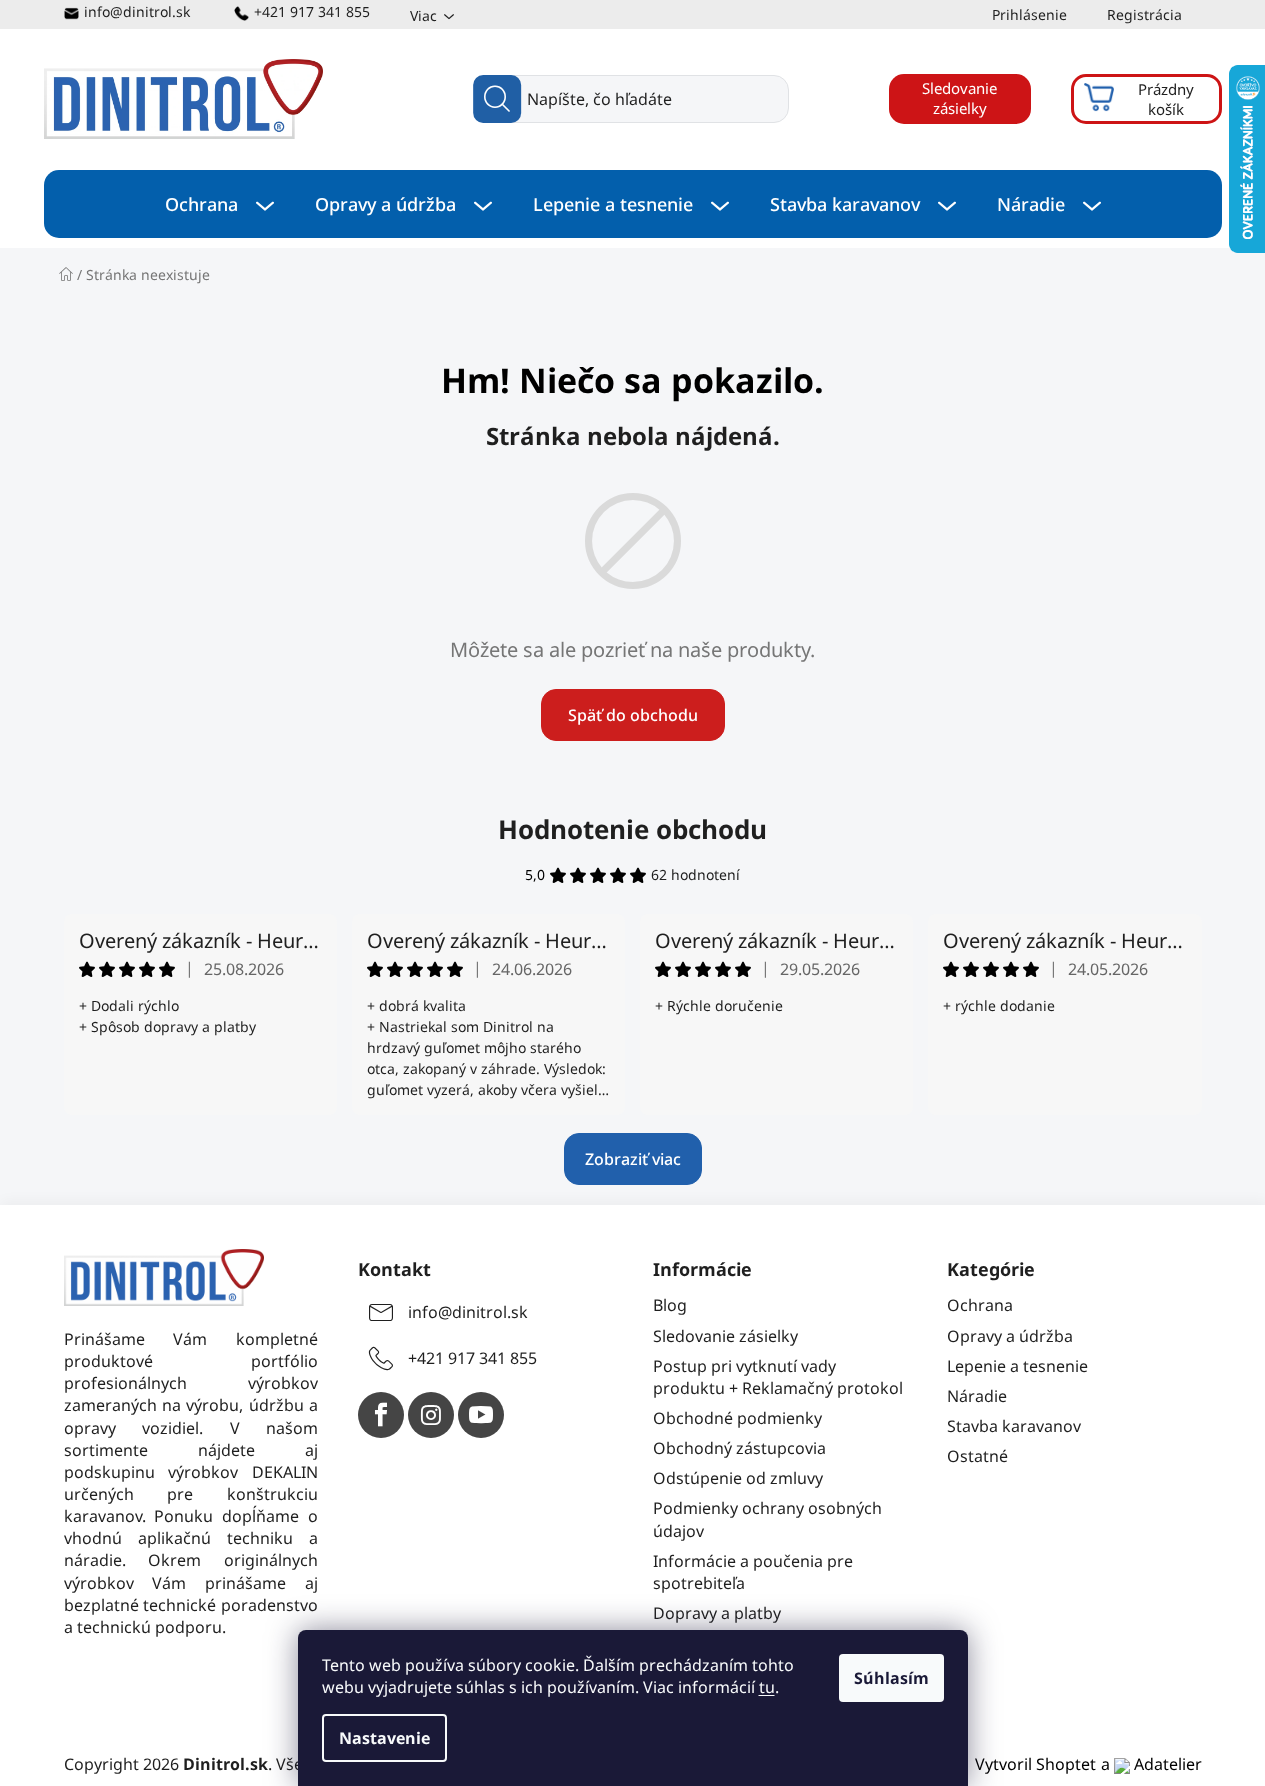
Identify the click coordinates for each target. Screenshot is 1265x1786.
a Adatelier (1151, 1764)
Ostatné (977, 1456)
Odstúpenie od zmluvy (738, 1478)
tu (767, 1687)
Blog (670, 1305)
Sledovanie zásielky (959, 98)
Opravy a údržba (1010, 1336)
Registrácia (1144, 14)
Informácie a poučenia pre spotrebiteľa (753, 1572)
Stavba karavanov (1014, 1426)
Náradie (977, 1396)
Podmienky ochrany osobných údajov (767, 1519)
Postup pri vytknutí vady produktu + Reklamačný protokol (778, 1377)
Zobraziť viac (633, 1159)
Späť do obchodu (633, 715)
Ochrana (980, 1305)
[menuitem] (219, 204)
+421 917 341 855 (312, 11)
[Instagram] (431, 1415)
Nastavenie (384, 1738)
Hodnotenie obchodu (632, 829)
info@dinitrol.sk (137, 11)
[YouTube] (481, 1415)
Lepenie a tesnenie (1017, 1366)
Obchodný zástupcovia (739, 1448)
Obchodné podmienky (737, 1418)
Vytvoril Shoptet (1035, 1764)
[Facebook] (381, 1415)
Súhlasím (891, 1678)
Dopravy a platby (717, 1613)
